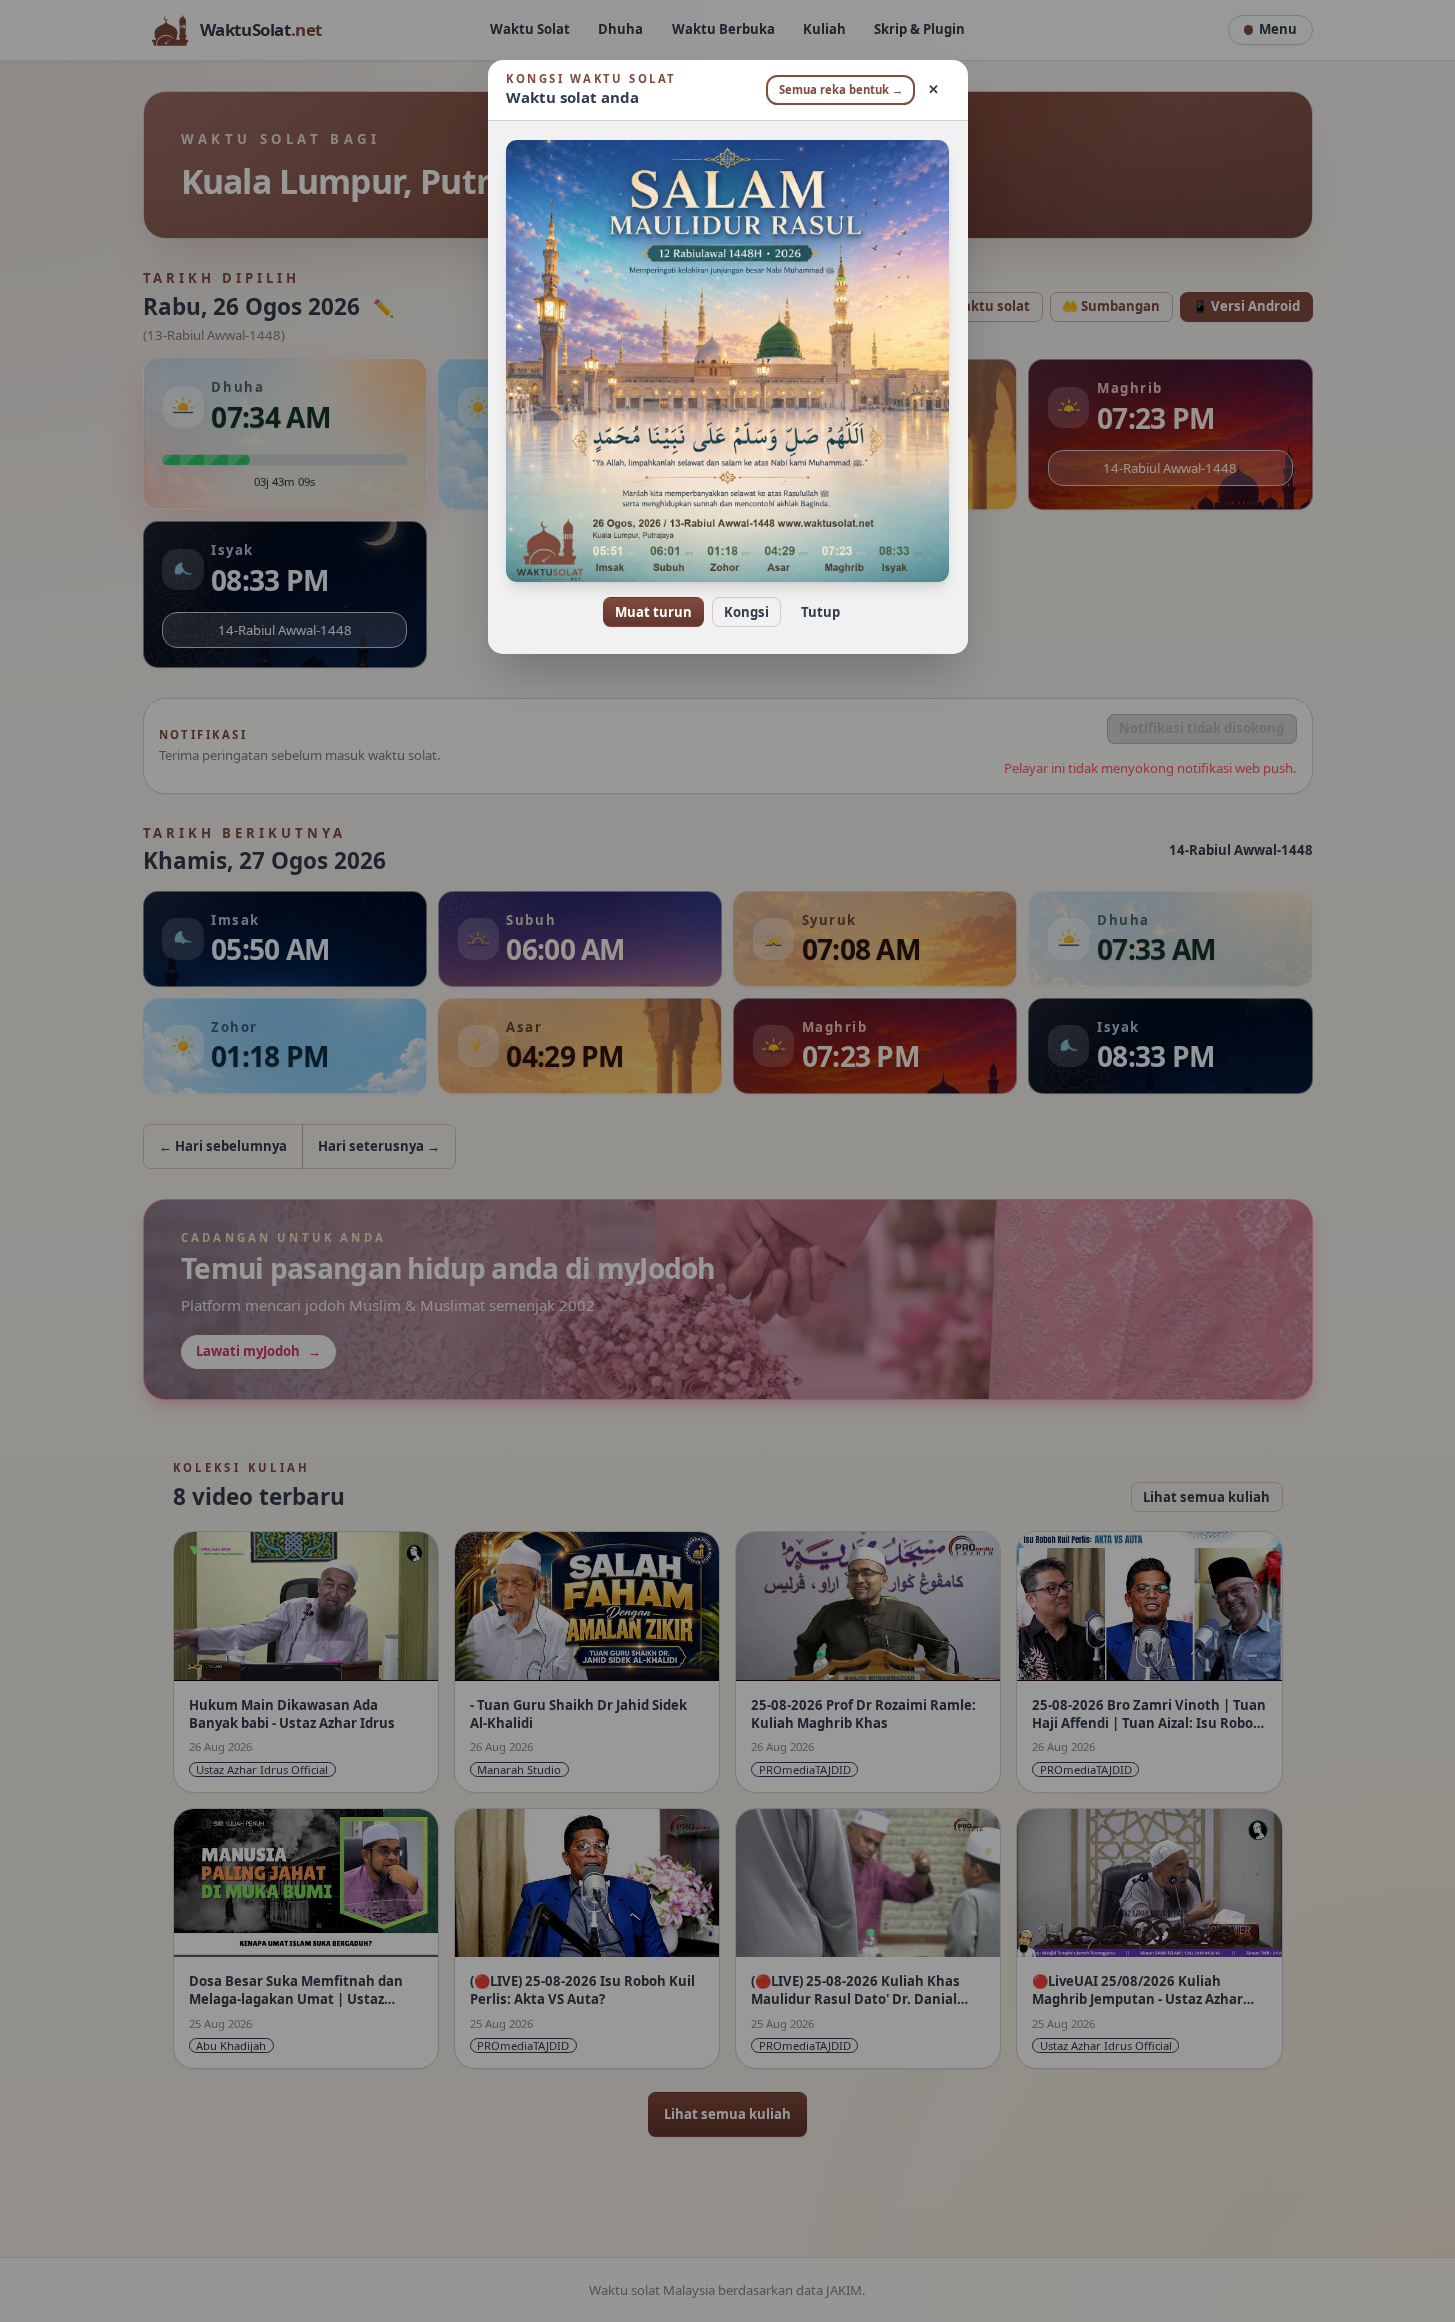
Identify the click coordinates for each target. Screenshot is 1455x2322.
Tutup (820, 612)
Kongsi (746, 612)
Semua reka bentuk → (841, 89)
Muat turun (653, 612)
